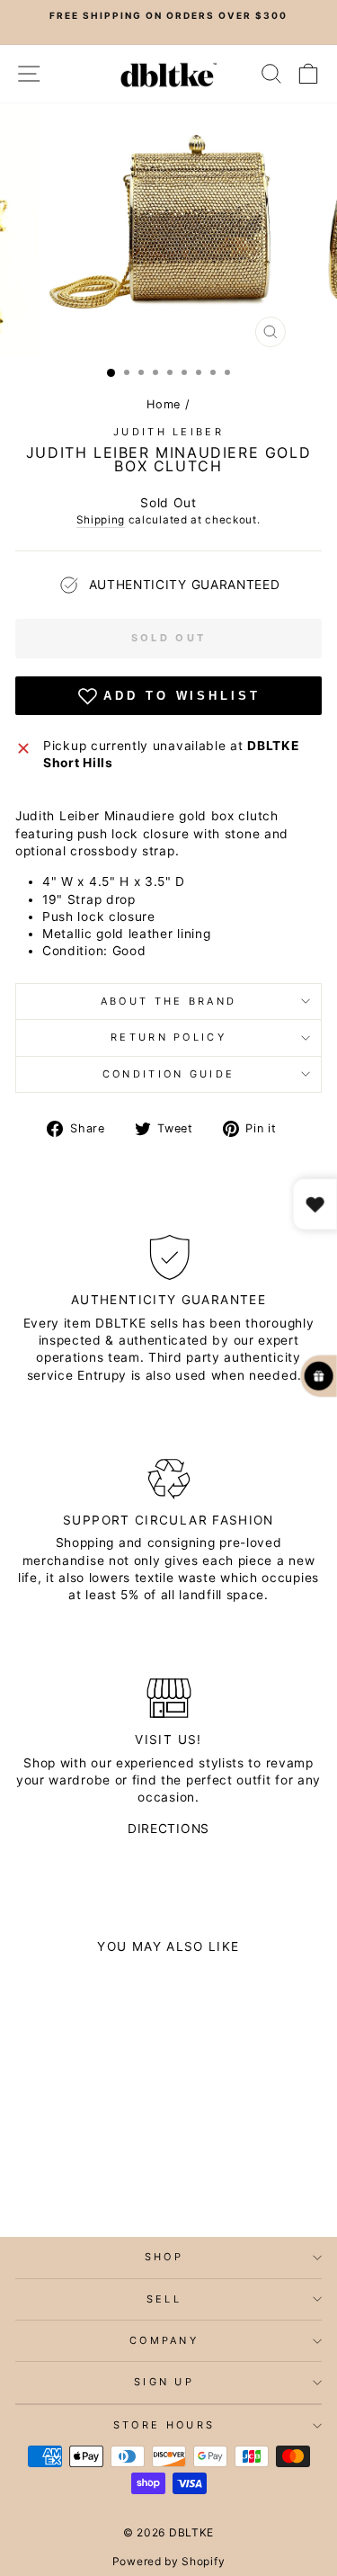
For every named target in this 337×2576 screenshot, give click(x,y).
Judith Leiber (168, 432)
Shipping (101, 520)
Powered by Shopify (168, 2561)
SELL (164, 2299)
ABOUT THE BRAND (169, 1001)
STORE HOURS (164, 2425)
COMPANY (164, 2340)
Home (164, 404)
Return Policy (168, 1037)
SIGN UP (164, 2382)
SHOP (164, 2257)
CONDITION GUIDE (169, 1074)
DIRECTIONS (168, 1829)
